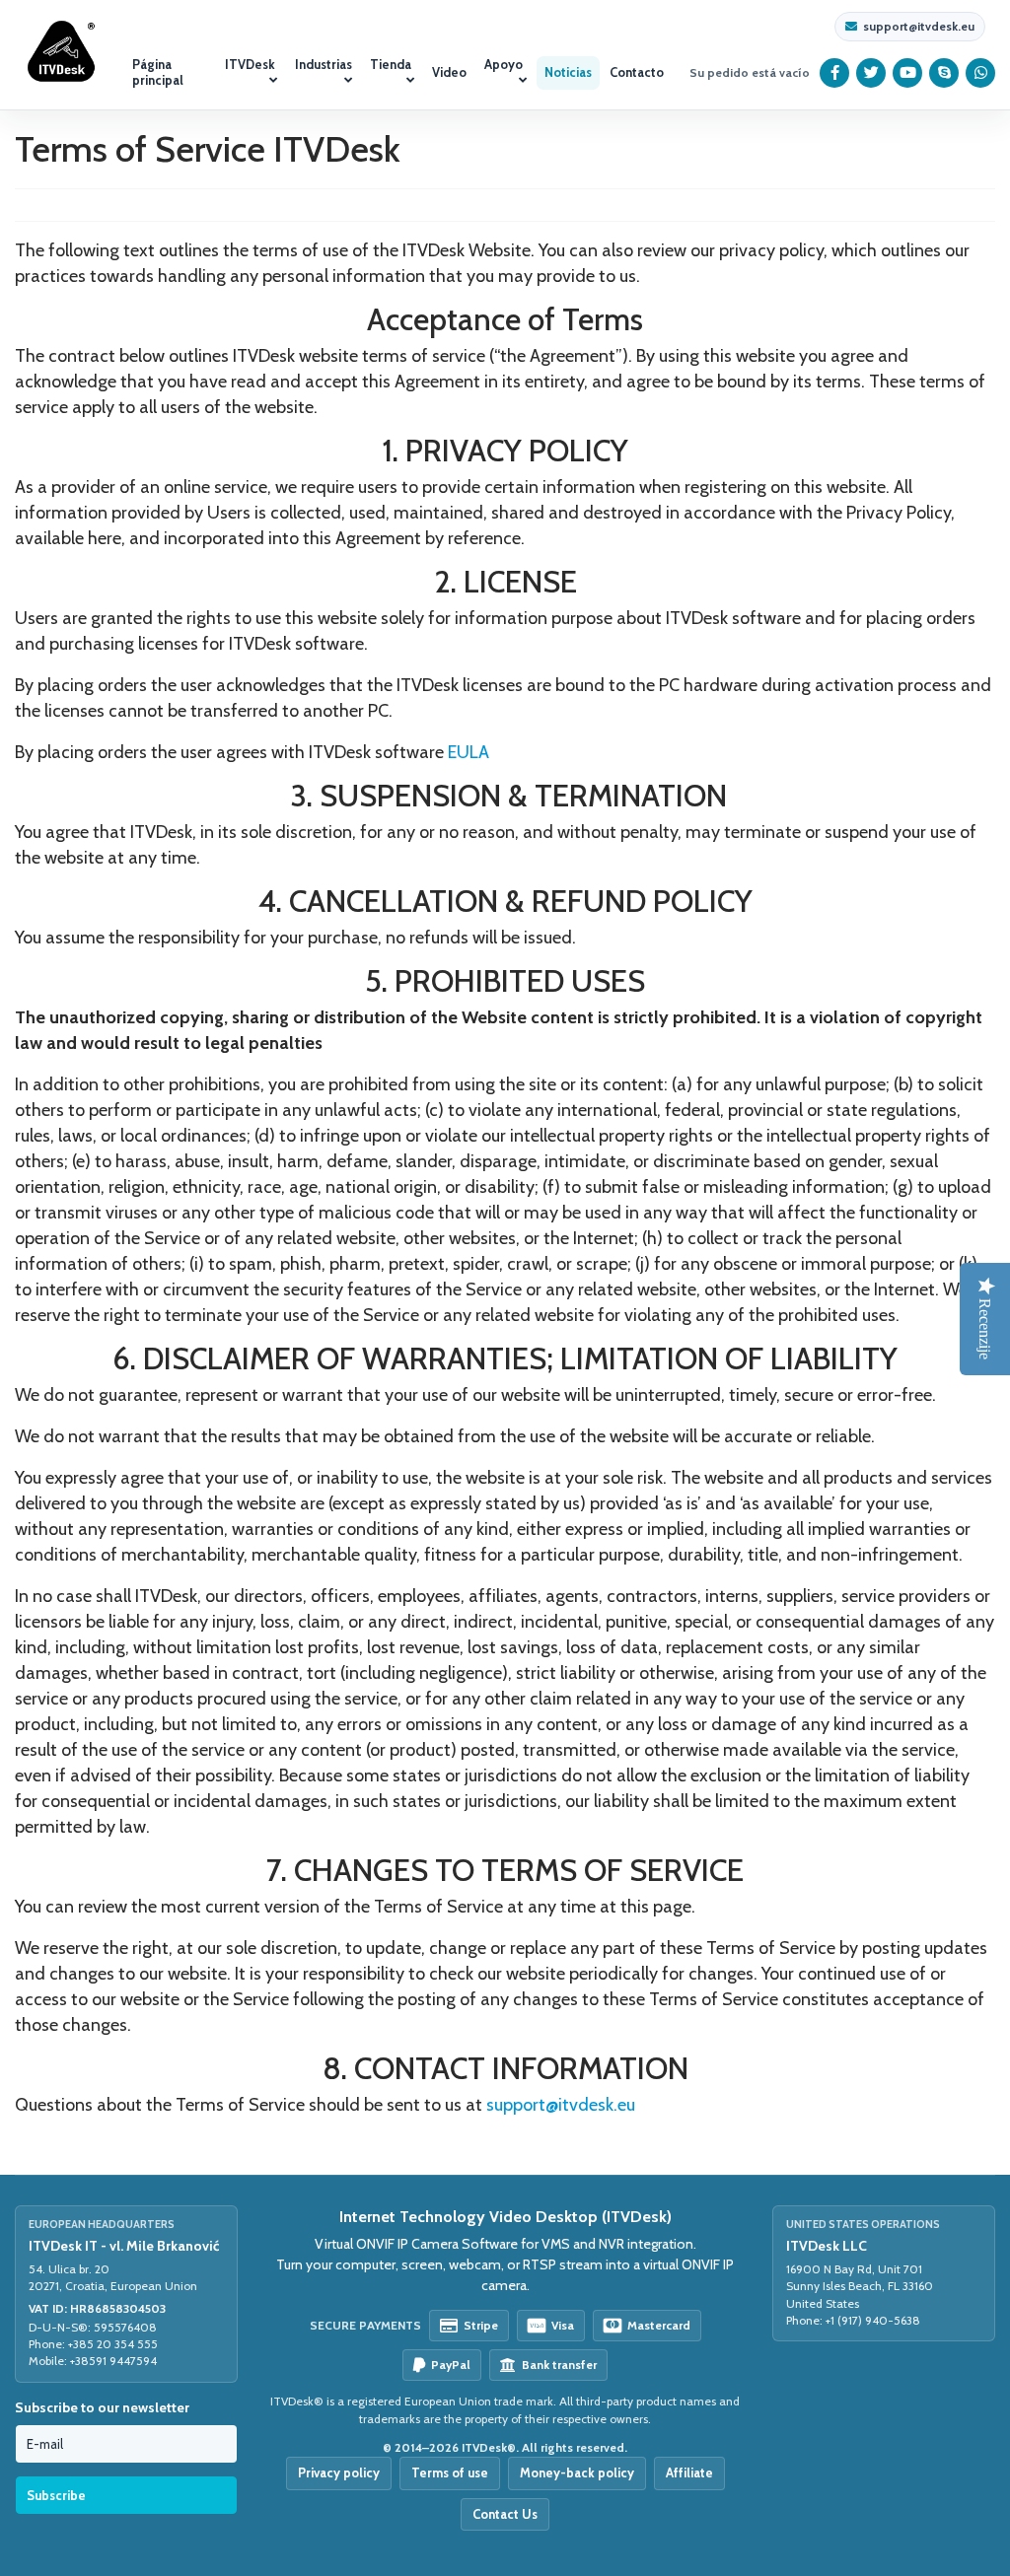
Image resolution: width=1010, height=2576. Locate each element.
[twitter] (871, 73)
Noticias (568, 72)
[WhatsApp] (981, 73)
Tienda (391, 64)
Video (449, 72)
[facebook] (835, 73)
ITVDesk (250, 64)
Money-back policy (577, 2472)
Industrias (324, 64)
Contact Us (505, 2514)
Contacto (637, 72)
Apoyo (504, 64)
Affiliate (689, 2472)
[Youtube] (908, 73)
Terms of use (450, 2472)
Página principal (158, 72)
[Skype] (944, 73)
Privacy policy (339, 2472)
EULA (469, 752)
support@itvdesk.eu (919, 27)
